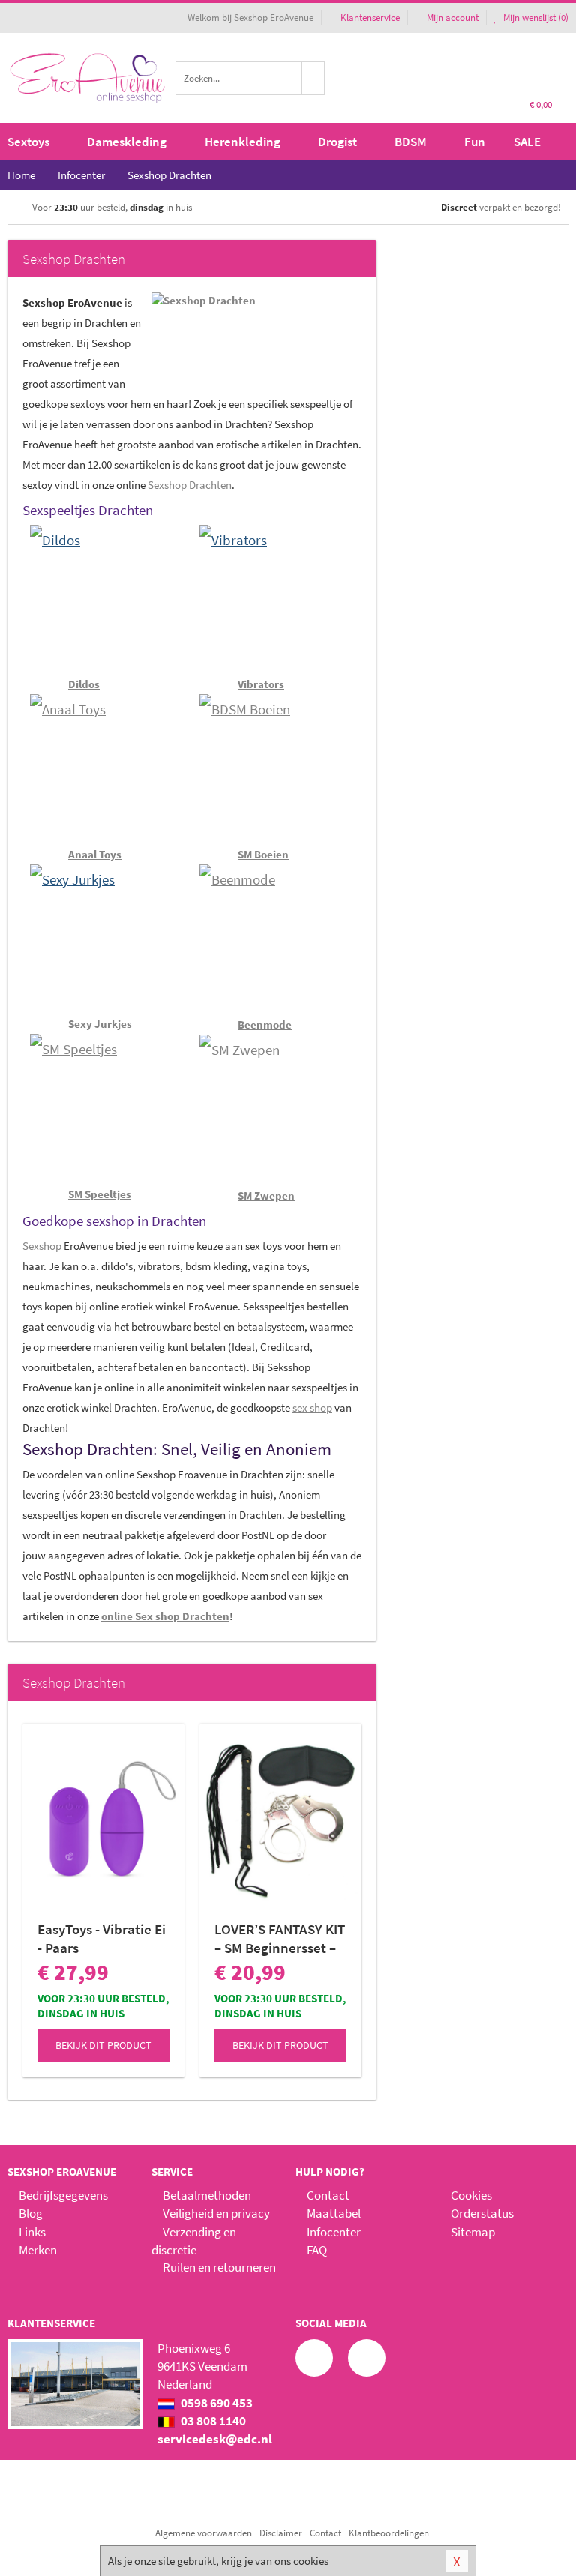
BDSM (411, 142)
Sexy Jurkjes (100, 1024)
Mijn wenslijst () (535, 18)
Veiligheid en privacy (216, 2213)
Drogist (337, 142)
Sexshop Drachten (190, 485)
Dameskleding (127, 142)
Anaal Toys (95, 854)
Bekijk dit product (103, 2045)
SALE (527, 142)
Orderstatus (482, 2213)
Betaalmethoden (207, 2195)
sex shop (312, 1408)
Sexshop (42, 1246)
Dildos (84, 684)
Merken (38, 2250)
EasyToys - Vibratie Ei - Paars (102, 1938)
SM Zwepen (266, 1195)
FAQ (317, 2250)
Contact (328, 2195)
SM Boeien (263, 854)
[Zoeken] (313, 78)
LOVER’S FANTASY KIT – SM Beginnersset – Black (280, 1939)
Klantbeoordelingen (389, 2533)
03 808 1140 (212, 2421)
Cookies (471, 2195)
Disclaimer (281, 2533)
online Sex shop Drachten (165, 1616)
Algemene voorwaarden (204, 2533)
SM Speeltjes (100, 1194)
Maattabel (334, 2213)
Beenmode (265, 1024)
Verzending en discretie (194, 2241)
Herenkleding (243, 142)
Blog (31, 2213)
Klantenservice (370, 18)
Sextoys (28, 142)
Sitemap (473, 2232)
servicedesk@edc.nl (215, 2439)
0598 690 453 (216, 2403)
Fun (475, 142)
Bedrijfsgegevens (63, 2195)
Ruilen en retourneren (219, 2267)
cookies (311, 2561)
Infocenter (334, 2232)
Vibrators (261, 684)
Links (32, 2232)
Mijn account (453, 18)
